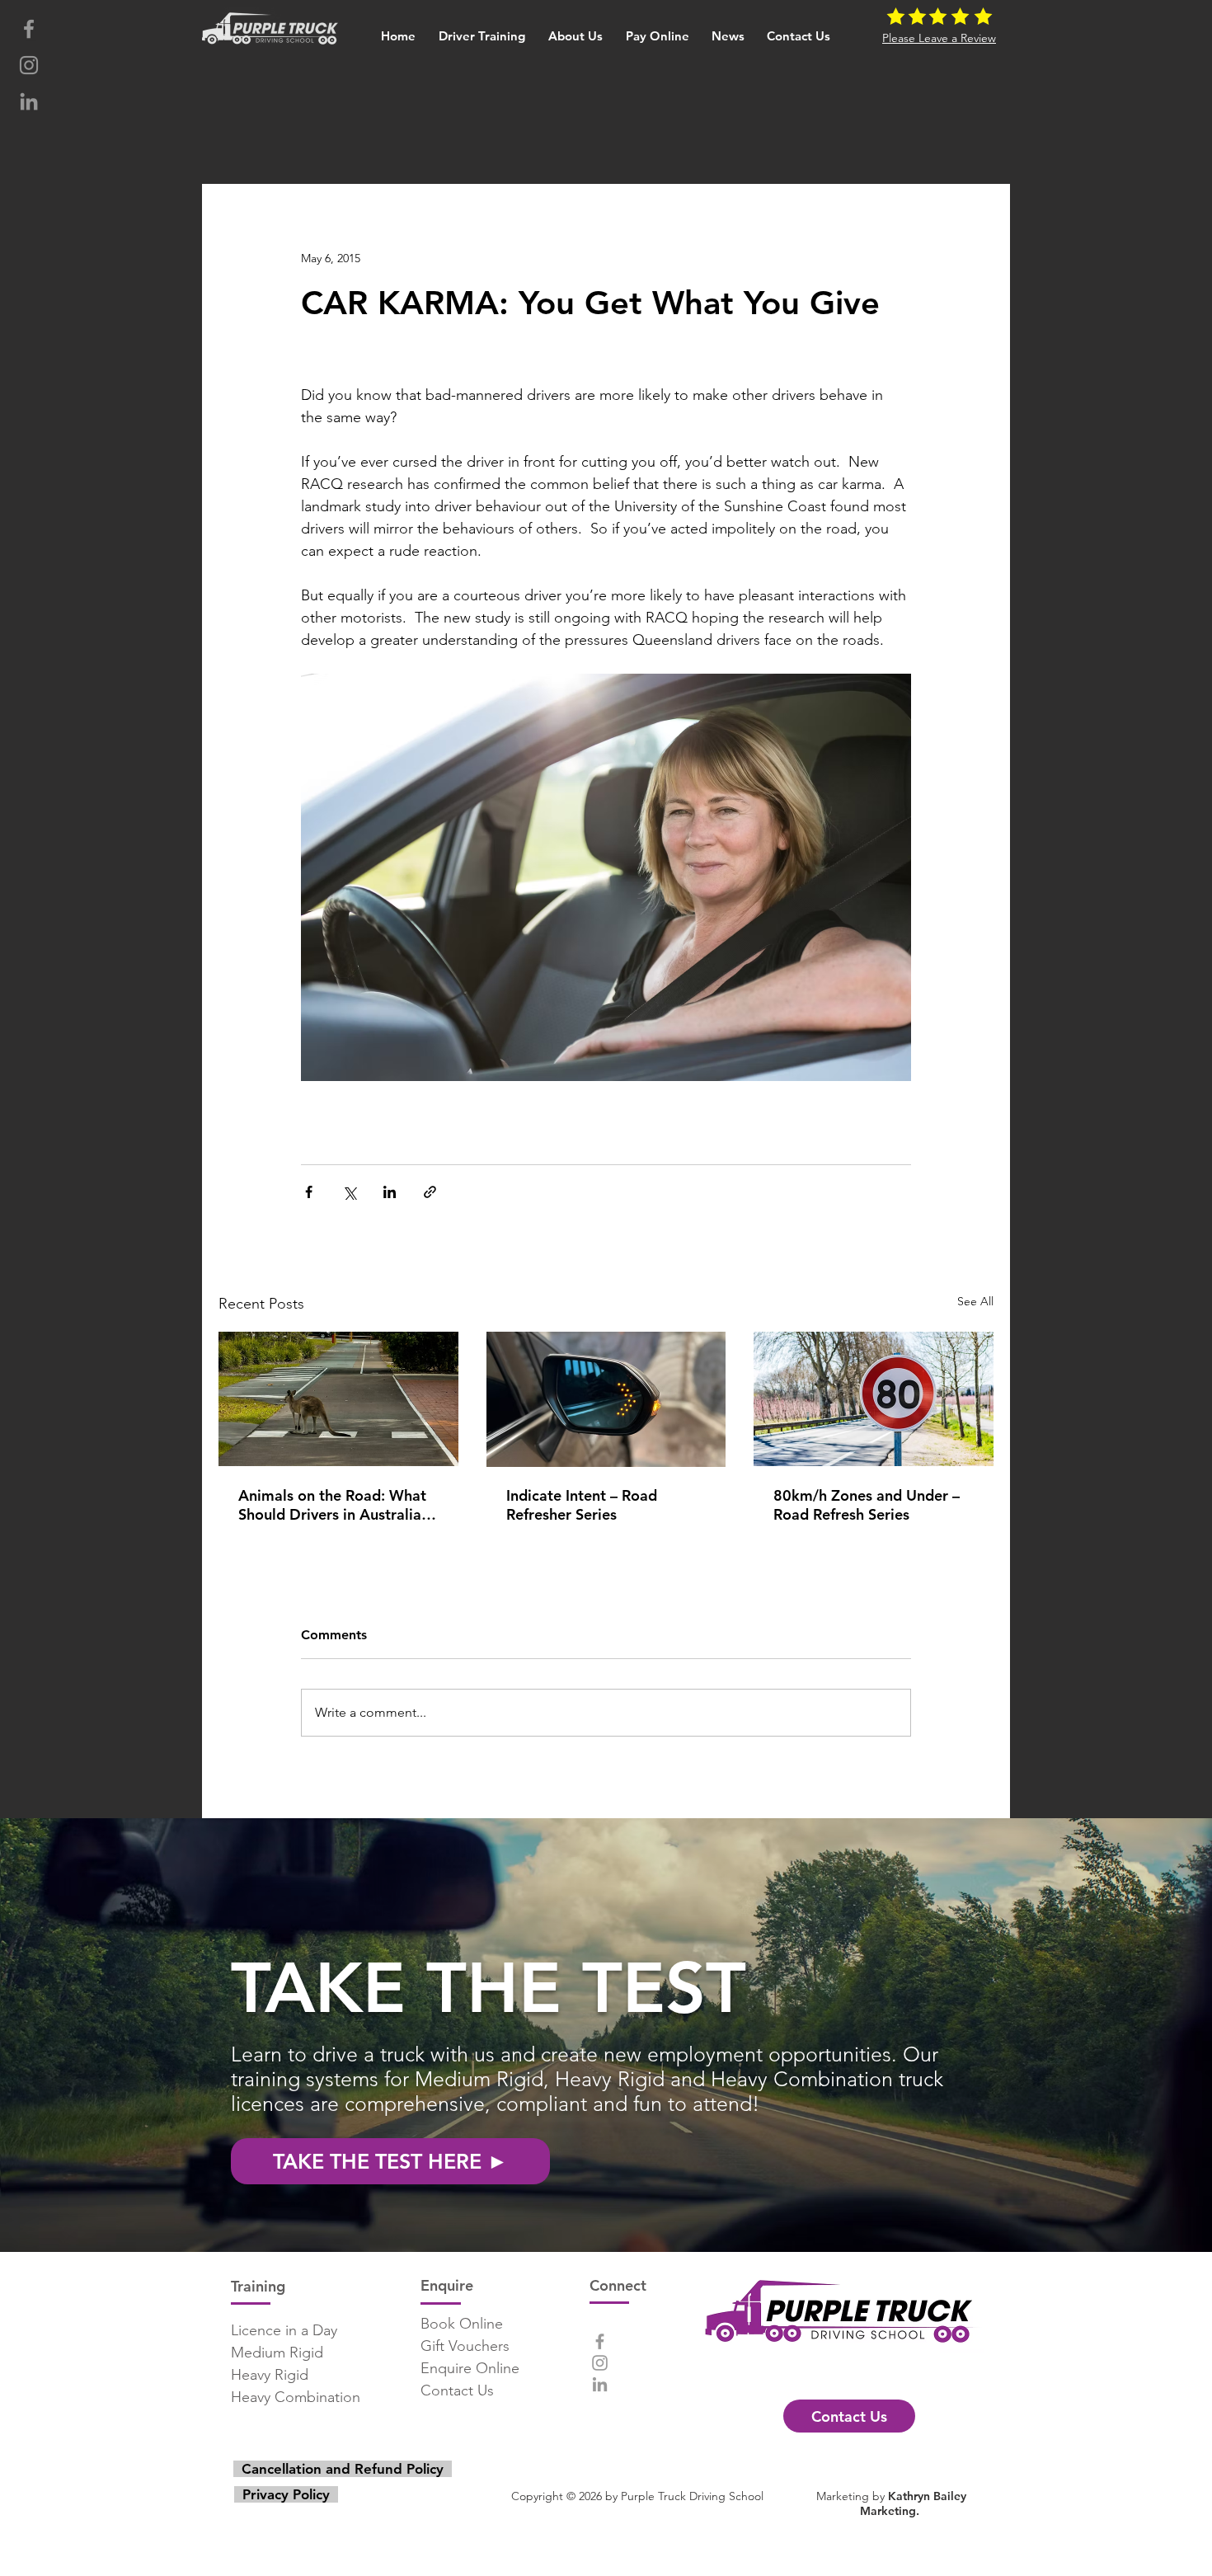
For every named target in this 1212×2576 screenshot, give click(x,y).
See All (975, 1301)
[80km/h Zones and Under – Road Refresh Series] (874, 1399)
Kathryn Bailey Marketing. (913, 2503)
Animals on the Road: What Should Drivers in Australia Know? (332, 1505)
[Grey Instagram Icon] (29, 65)
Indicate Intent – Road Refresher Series (582, 1505)
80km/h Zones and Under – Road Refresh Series (867, 1505)
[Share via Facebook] (309, 1192)
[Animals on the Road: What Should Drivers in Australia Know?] (338, 1399)
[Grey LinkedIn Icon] (29, 101)
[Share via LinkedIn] (390, 1192)
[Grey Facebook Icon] (29, 29)
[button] (483, 28)
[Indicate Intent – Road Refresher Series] (606, 1399)
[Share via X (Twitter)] (349, 1192)
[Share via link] (430, 1192)
